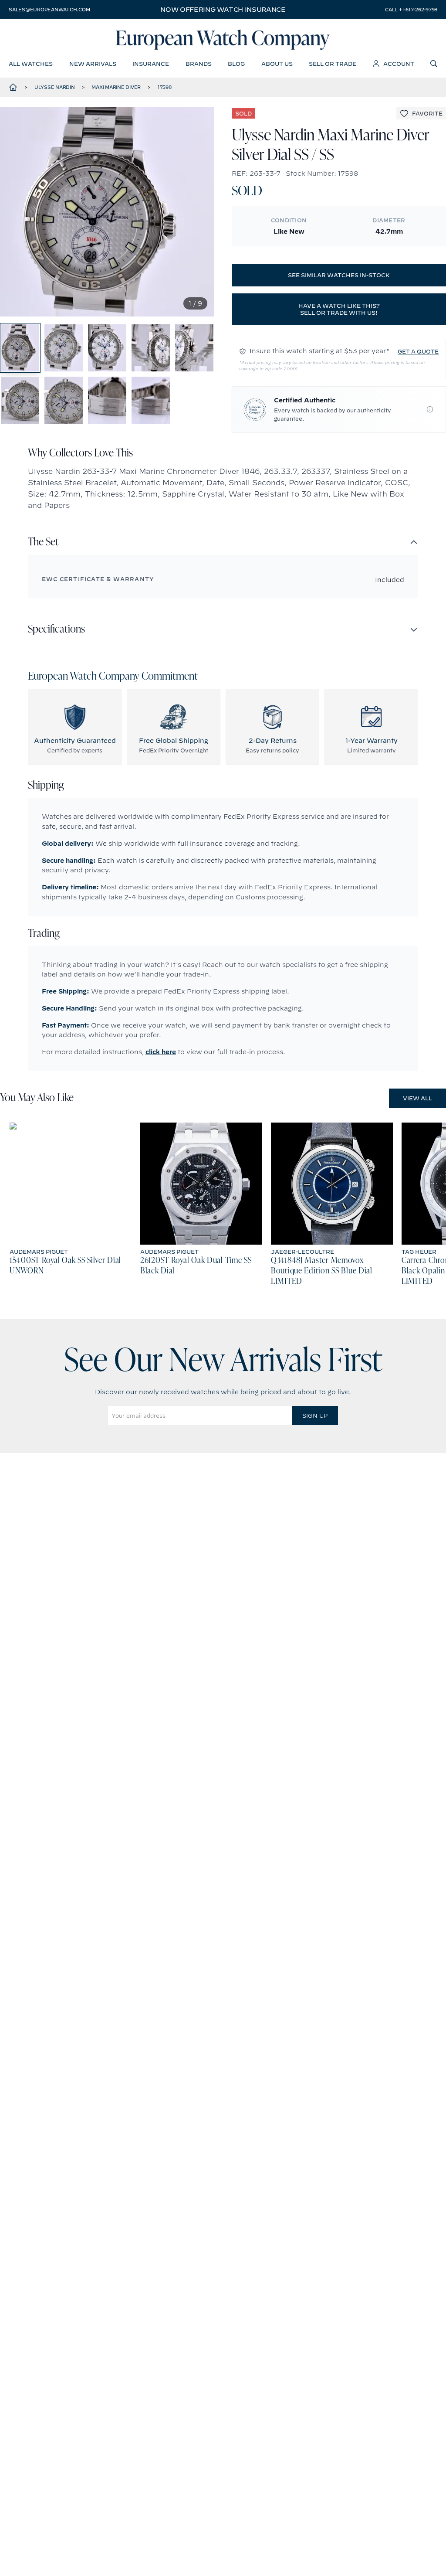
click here (161, 1052)
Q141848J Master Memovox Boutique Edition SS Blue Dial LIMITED (322, 1271)
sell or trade (333, 64)
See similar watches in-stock (339, 275)
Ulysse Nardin (55, 87)
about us (277, 64)
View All (417, 1098)
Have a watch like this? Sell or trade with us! (339, 309)
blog (236, 64)
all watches (31, 64)
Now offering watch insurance (223, 10)
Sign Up (315, 1416)
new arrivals (93, 64)
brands (199, 64)
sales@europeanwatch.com (49, 10)
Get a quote (418, 351)
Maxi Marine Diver (116, 87)
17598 (165, 87)
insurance (151, 64)
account (399, 64)
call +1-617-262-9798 (411, 10)
